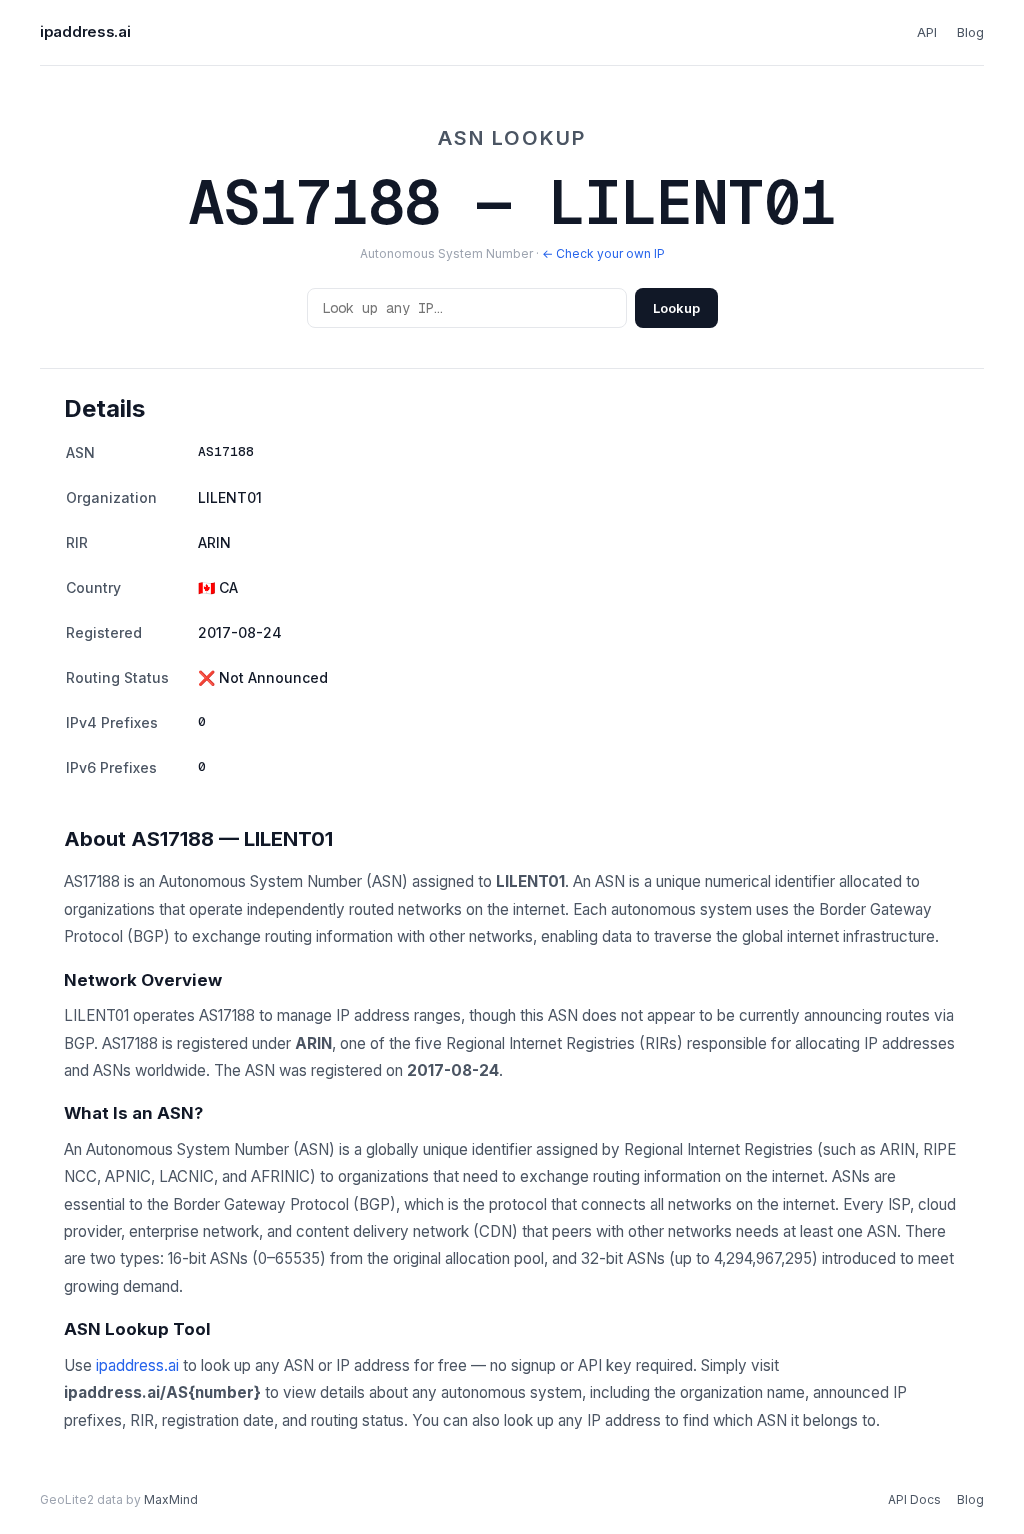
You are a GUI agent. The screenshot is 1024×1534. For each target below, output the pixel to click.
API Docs (914, 1499)
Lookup (676, 308)
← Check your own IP (603, 253)
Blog (970, 32)
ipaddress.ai (85, 31)
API (927, 32)
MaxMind (171, 1499)
